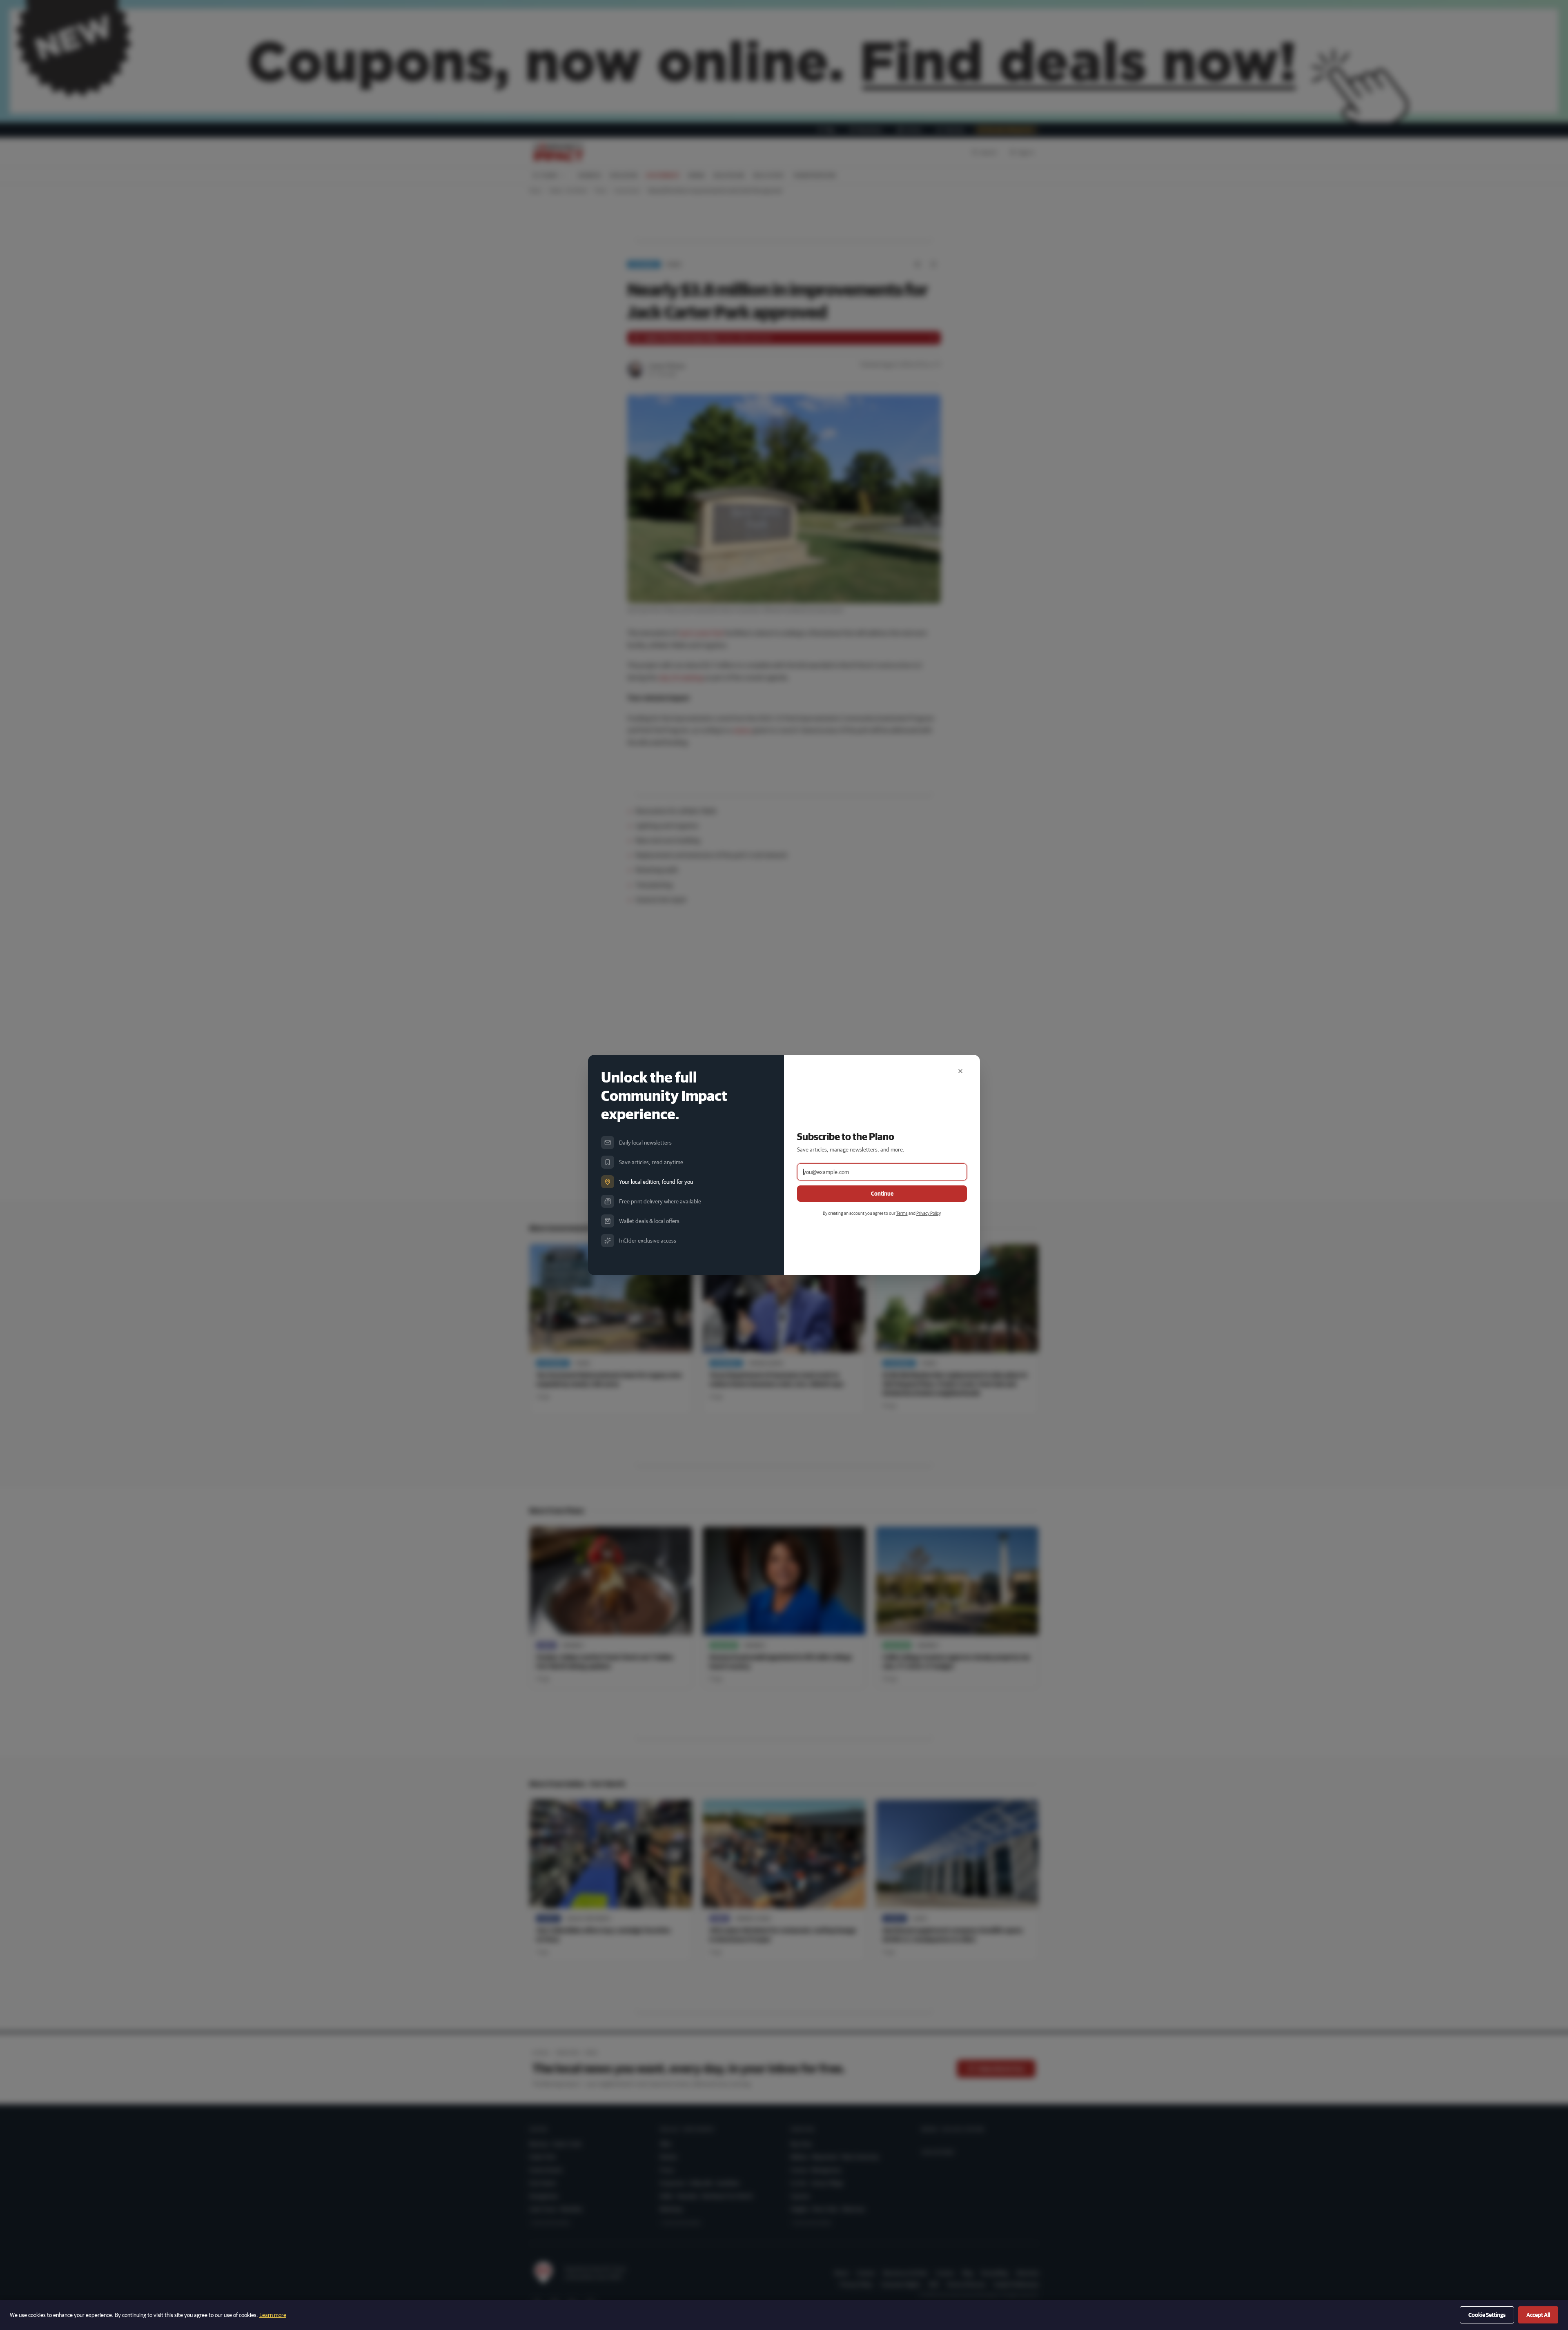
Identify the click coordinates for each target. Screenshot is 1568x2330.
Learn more (273, 2315)
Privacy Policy (928, 1213)
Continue (882, 1194)
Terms (902, 1213)
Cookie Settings (1487, 2315)
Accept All (1538, 2315)
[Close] (960, 1071)
